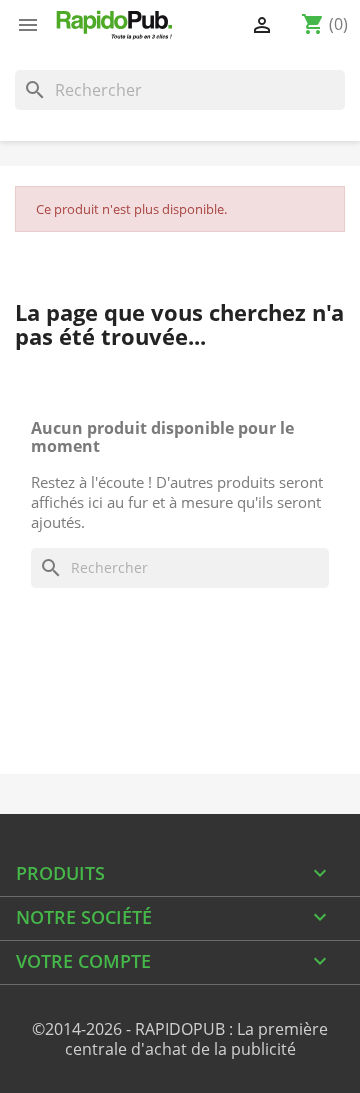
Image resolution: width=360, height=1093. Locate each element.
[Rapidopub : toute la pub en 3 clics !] (115, 25)
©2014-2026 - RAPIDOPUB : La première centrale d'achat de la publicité (180, 1039)
